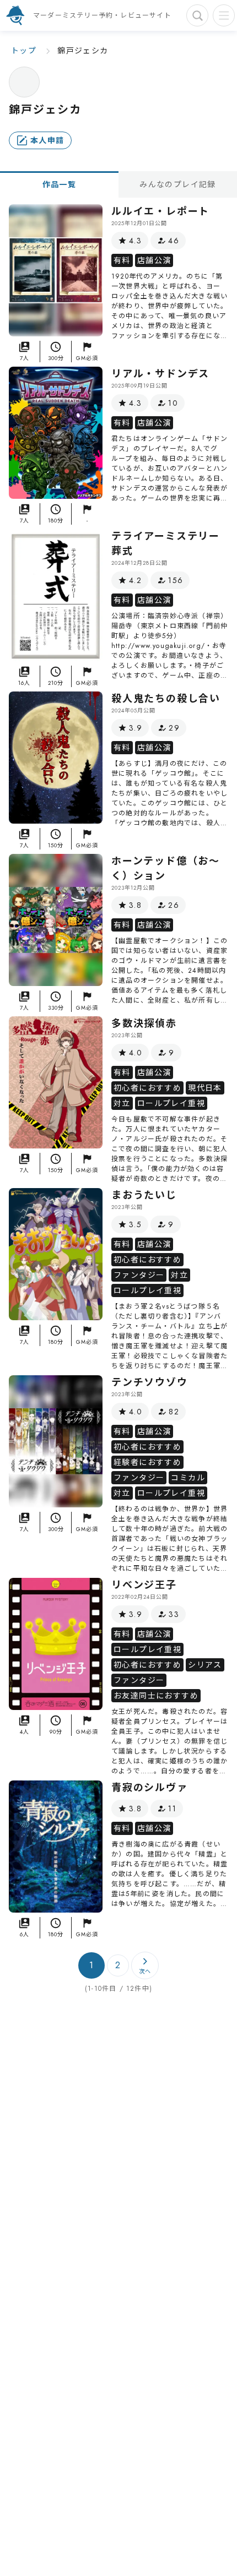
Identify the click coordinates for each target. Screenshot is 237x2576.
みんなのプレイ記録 (178, 184)
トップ (24, 51)
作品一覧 (60, 184)
